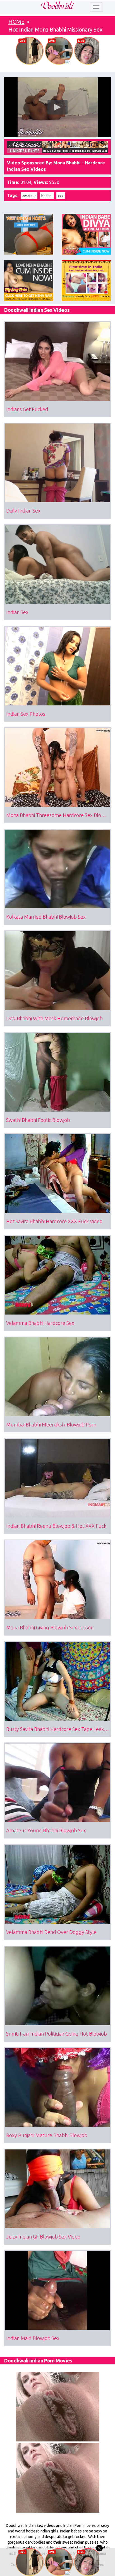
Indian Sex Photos (26, 714)
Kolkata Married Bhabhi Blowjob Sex (46, 917)
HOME (16, 22)
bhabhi (47, 196)
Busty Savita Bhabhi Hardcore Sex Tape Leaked (58, 1729)
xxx (61, 196)
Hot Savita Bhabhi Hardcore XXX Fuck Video (54, 1221)
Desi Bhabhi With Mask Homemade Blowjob (54, 1018)
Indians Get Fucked (27, 409)
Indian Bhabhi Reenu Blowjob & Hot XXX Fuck (56, 1526)
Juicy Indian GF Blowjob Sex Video (43, 2237)
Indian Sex (17, 612)
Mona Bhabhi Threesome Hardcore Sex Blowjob (58, 815)
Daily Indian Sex (23, 511)
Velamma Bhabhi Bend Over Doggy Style (51, 1932)
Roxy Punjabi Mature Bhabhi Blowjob (47, 2135)
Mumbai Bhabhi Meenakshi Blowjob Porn (51, 1425)
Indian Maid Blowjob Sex (33, 2338)
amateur (29, 196)
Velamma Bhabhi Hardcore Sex (40, 1323)
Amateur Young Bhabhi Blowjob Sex (46, 1830)
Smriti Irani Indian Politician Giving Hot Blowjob (57, 2034)
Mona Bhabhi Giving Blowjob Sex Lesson (50, 1627)
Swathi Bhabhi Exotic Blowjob (38, 1120)
